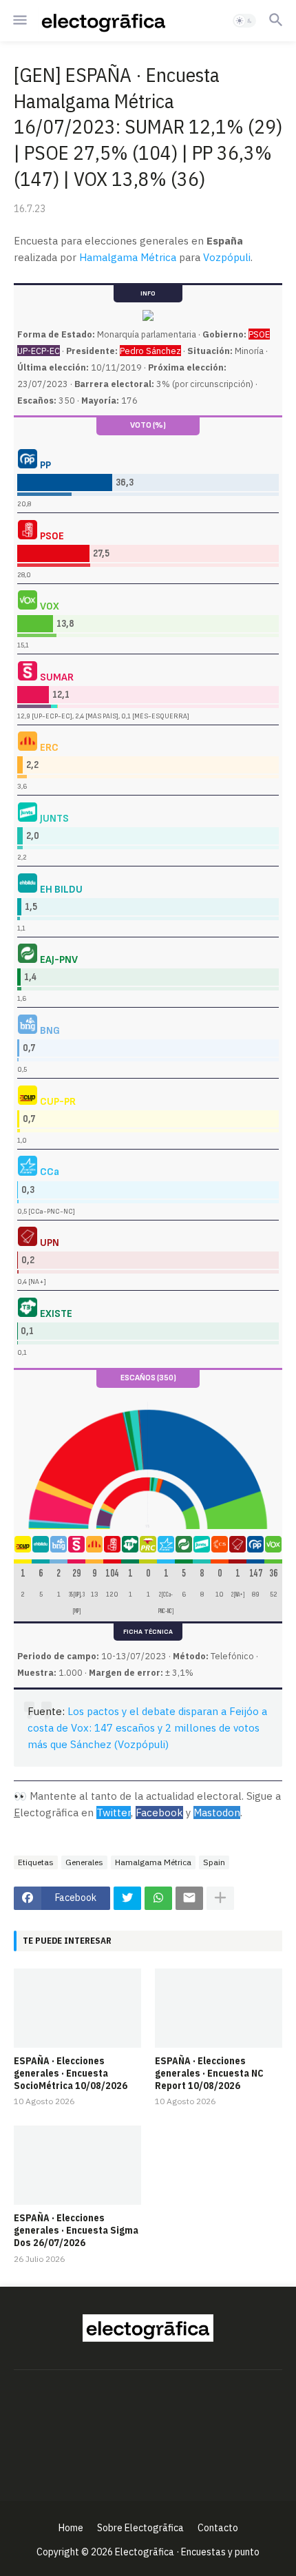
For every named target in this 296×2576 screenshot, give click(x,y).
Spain (214, 1862)
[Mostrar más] (220, 1898)
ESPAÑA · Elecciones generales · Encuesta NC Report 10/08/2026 (209, 2073)
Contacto (218, 2528)
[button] (19, 21)
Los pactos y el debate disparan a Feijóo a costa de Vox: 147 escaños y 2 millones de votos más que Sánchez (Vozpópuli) (147, 1728)
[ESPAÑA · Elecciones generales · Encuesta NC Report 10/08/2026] (219, 2008)
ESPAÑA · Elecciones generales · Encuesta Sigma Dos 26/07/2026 (76, 2230)
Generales (84, 1862)
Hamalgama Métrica (128, 257)
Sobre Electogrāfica (140, 2528)
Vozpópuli (227, 257)
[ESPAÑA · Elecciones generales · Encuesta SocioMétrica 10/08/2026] (77, 2008)
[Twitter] (127, 1898)
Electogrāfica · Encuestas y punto (187, 2552)
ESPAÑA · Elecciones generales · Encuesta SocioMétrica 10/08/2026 (71, 2073)
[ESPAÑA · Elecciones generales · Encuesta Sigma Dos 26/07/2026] (77, 2165)
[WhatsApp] (158, 1898)
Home (71, 2528)
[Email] (189, 1898)
